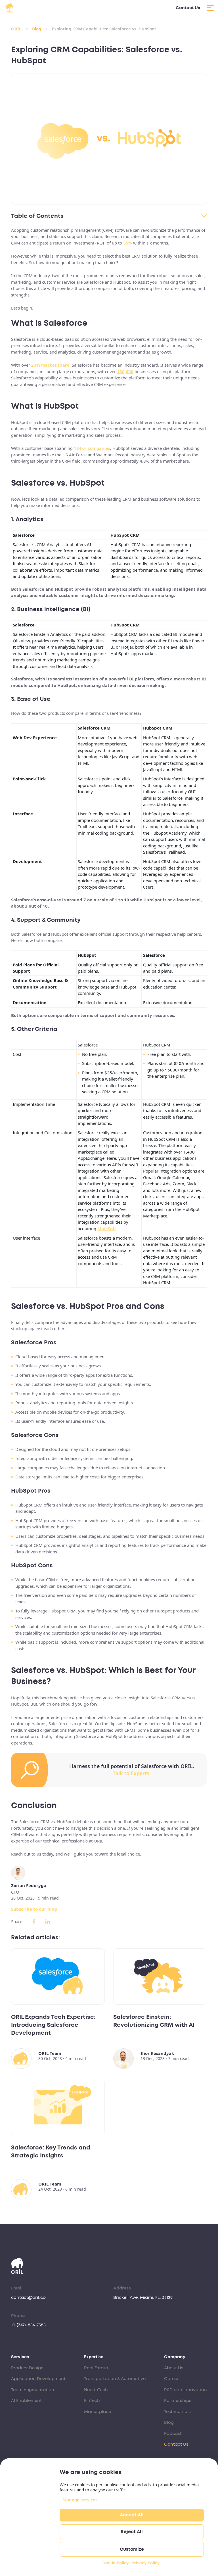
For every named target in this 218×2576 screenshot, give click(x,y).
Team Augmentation (33, 2390)
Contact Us (188, 8)
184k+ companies (92, 448)
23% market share (50, 365)
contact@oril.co (28, 2298)
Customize (132, 2549)
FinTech (92, 2401)
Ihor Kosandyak (157, 2053)
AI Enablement (26, 2401)
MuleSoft (107, 1229)
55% (128, 243)
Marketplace (98, 2412)
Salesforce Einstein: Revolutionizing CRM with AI (154, 2021)
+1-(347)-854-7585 (28, 2325)
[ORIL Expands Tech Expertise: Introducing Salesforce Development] (58, 1977)
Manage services (80, 2500)
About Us (174, 2368)
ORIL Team (50, 2053)
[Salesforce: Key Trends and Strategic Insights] (58, 2107)
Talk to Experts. (132, 1773)
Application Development (38, 2379)
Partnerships (178, 2401)
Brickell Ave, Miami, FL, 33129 (143, 2298)
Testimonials (177, 2412)
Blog (37, 29)
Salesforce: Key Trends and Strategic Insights (51, 2152)
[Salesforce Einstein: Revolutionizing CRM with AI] (160, 1977)
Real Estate (96, 2368)
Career (171, 2379)
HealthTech (96, 2390)
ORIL (16, 29)
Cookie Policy (115, 2563)
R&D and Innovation (185, 2390)
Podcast (173, 2434)
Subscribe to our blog (34, 1909)
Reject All (132, 2532)
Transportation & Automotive (115, 2379)
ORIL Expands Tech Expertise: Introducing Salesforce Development (53, 2025)
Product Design (27, 2368)
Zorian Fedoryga (29, 1885)
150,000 (125, 371)
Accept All (132, 2515)
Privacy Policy (145, 2563)
